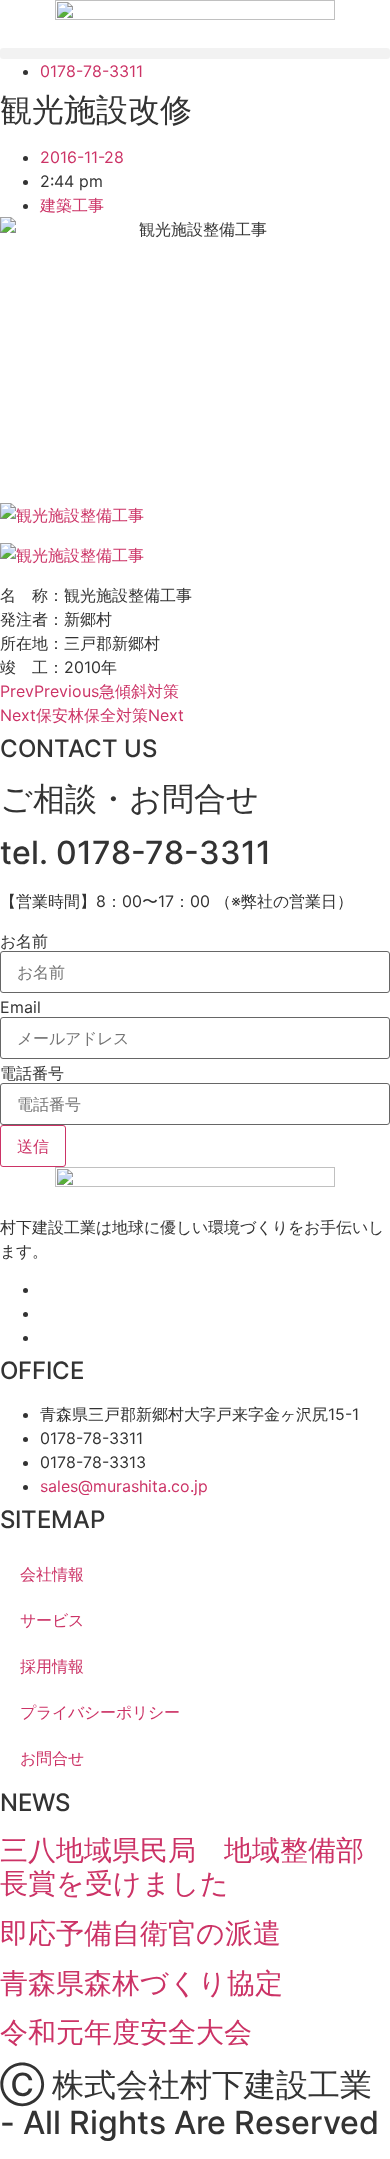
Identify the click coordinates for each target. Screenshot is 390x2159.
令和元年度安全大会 (126, 2032)
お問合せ (52, 1758)
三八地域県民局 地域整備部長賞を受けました (182, 1867)
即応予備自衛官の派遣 (140, 1933)
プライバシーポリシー (100, 1712)
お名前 (24, 941)
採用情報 (52, 1666)
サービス (52, 1620)
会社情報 (52, 1574)
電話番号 (32, 1073)
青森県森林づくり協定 (141, 1983)
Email (20, 1007)
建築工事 (72, 205)
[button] (195, 53)
